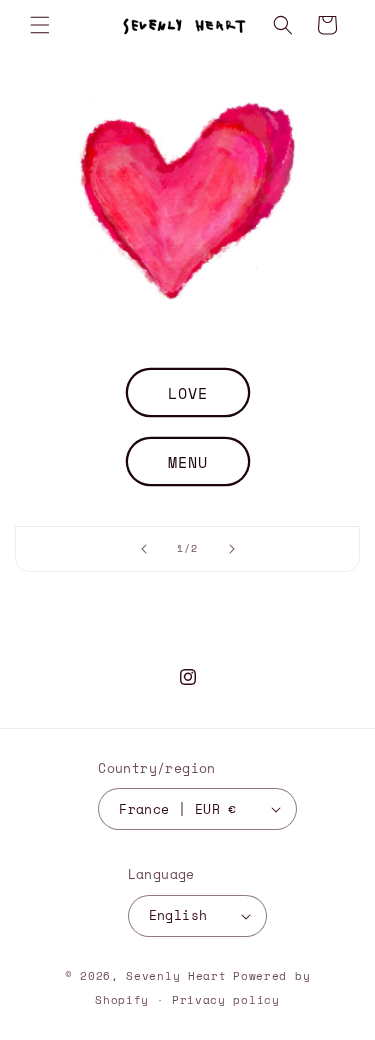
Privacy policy (226, 1000)
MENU (188, 461)
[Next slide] (232, 549)
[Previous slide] (144, 549)
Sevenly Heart (176, 976)
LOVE (188, 392)
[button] (40, 25)
